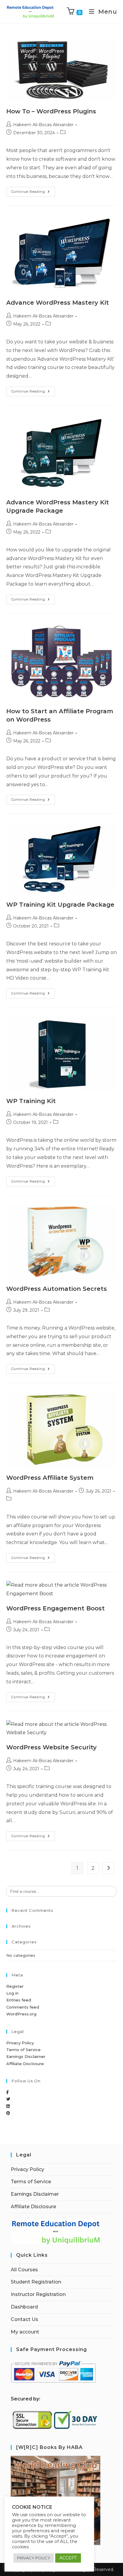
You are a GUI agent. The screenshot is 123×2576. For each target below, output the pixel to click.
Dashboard (24, 2307)
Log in (12, 1993)
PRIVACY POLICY (34, 2558)
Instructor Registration (38, 2294)
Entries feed (19, 2000)
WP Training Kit (31, 1101)
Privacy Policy (20, 2043)
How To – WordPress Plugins (51, 111)
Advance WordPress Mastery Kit (58, 303)
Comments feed (23, 2007)
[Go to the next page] (108, 1868)
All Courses (24, 2270)
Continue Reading (33, 190)
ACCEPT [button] (68, 2558)
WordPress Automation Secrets (57, 1289)
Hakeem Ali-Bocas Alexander (43, 125)
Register (15, 1986)
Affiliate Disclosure (25, 2064)
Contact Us (24, 2319)
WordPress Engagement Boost (56, 1608)
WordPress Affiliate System (50, 1478)
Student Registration (36, 2282)
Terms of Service (23, 2050)
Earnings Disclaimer (26, 2056)
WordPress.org (21, 2014)
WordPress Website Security (51, 1747)
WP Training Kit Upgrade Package (60, 905)
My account (25, 2332)
